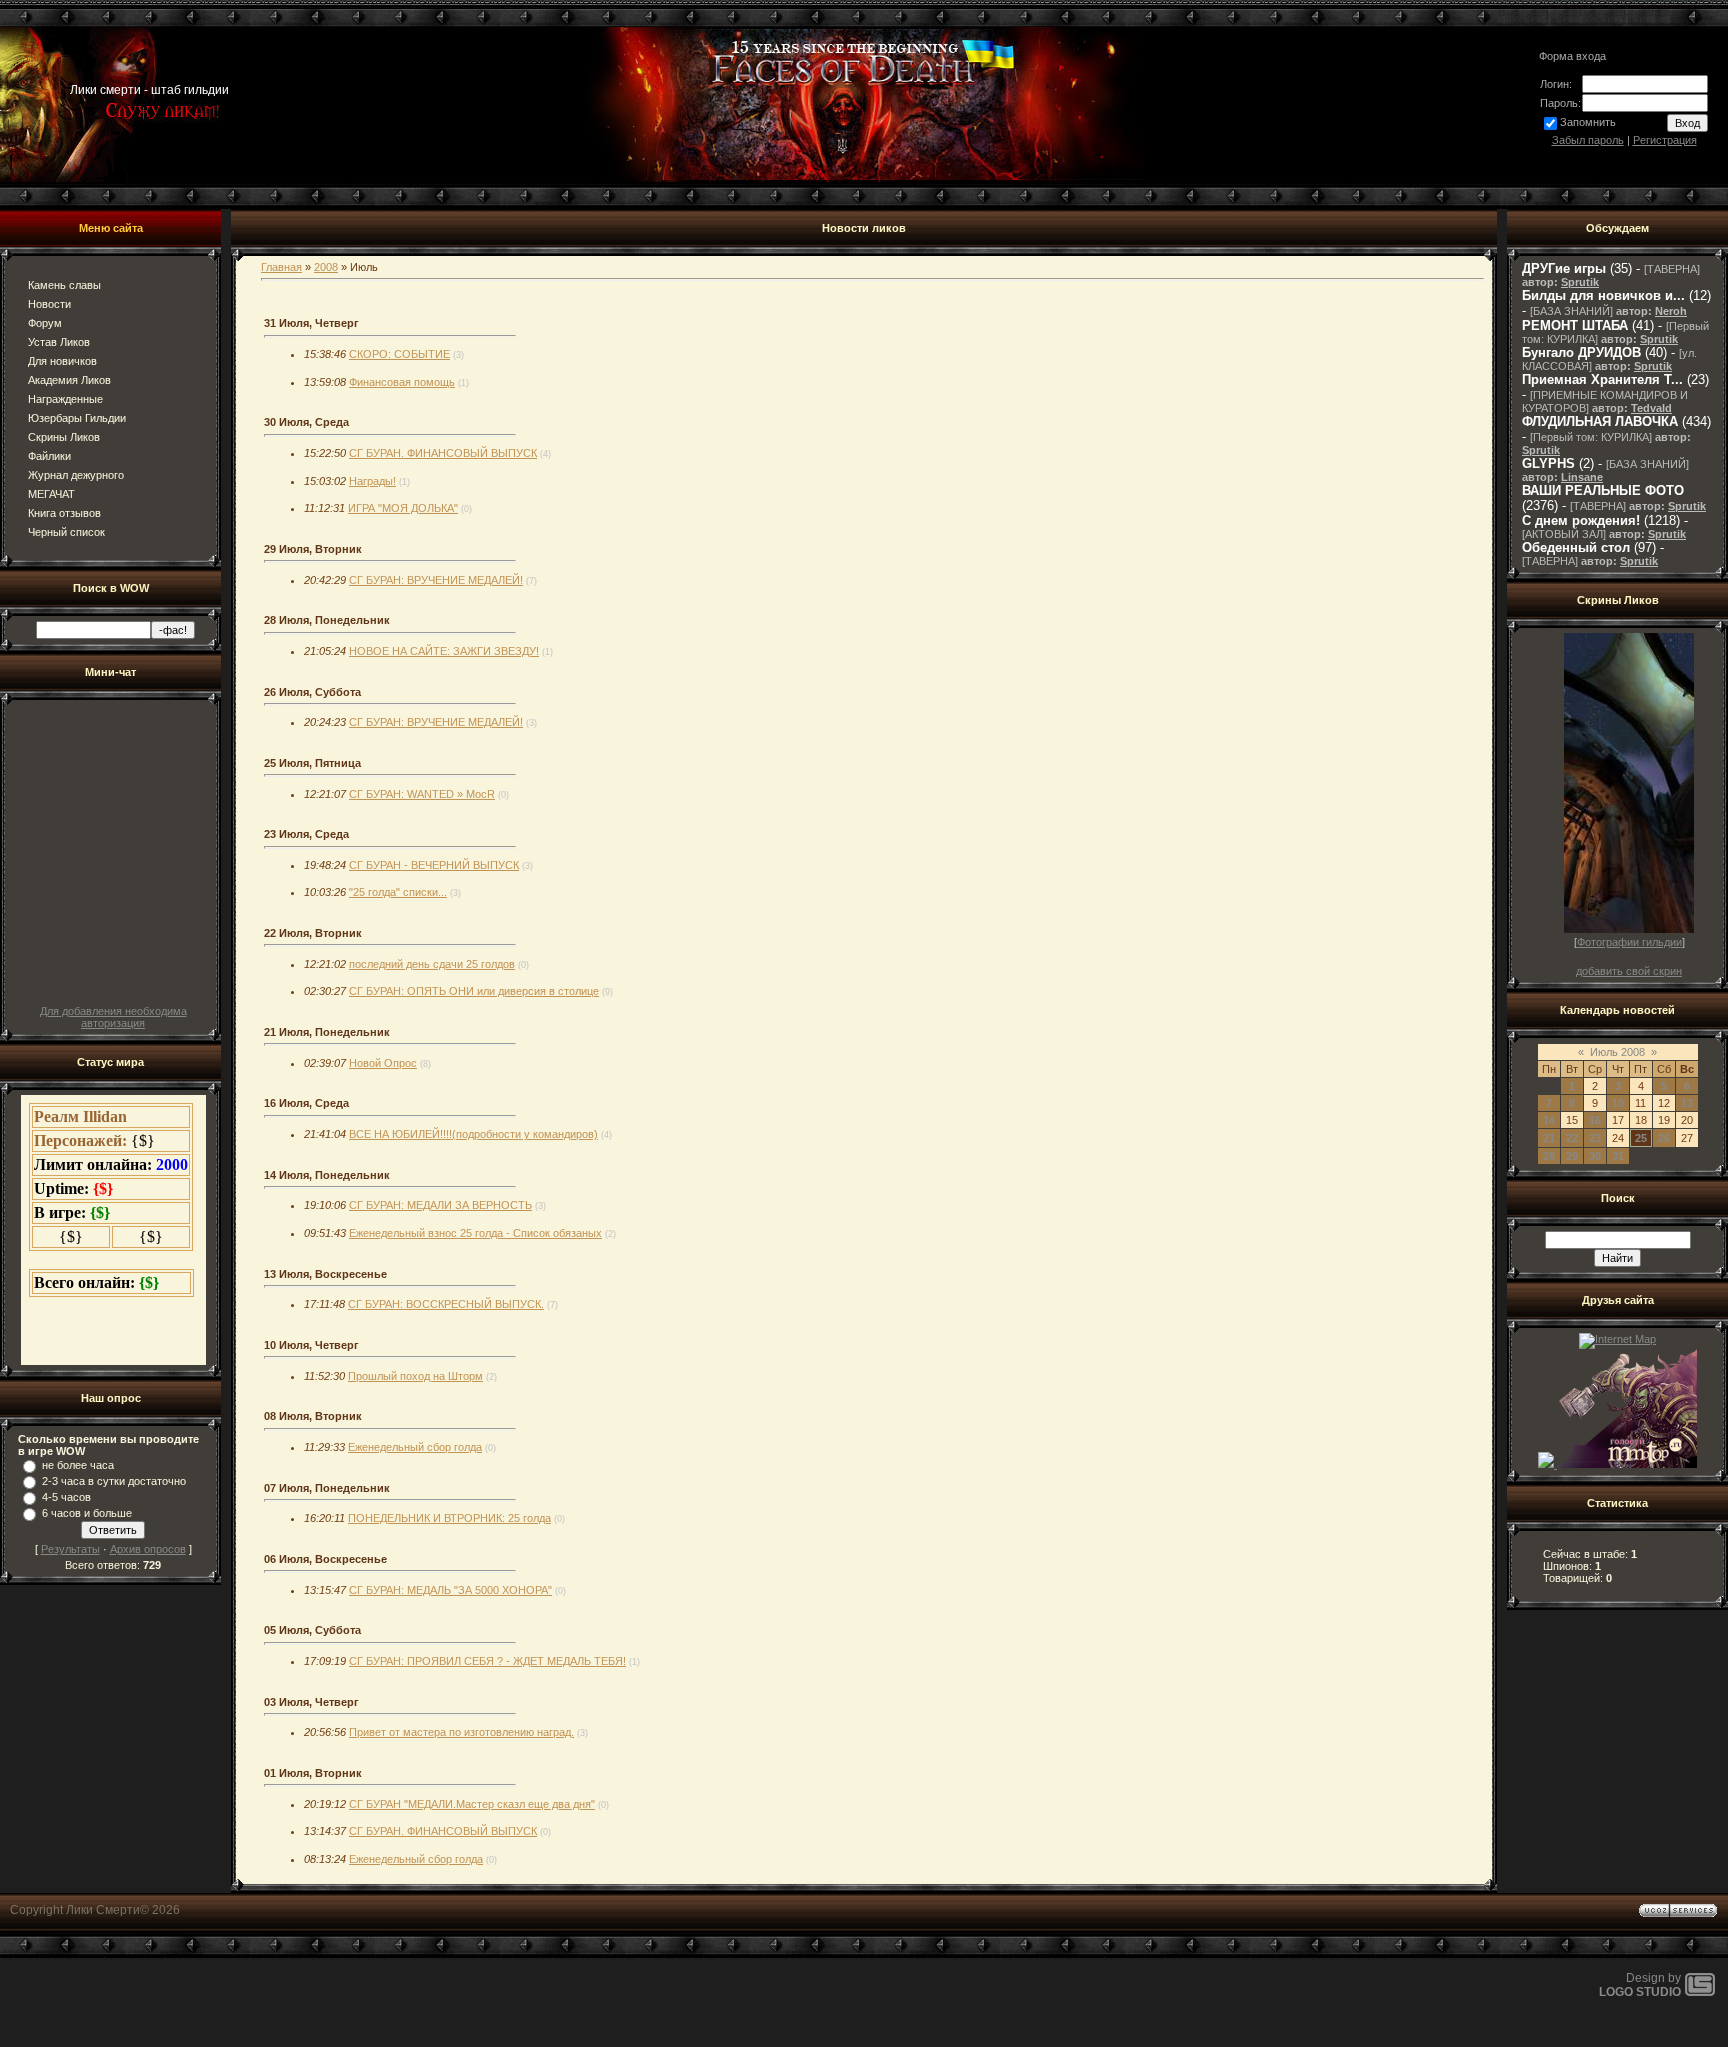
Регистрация (1665, 140)
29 (1572, 1156)
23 (1595, 1138)
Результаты (70, 1549)
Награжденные (65, 399)
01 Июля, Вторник (313, 1773)
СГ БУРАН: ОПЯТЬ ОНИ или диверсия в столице (474, 991)
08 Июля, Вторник (313, 1416)
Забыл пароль (1588, 140)
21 (1549, 1138)
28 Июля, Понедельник (327, 620)
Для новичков (62, 361)
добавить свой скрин (1629, 971)
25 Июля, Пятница (312, 763)
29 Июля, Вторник (313, 549)
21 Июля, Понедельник (327, 1032)
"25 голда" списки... (398, 892)
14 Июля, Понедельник (327, 1175)
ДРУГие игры (1564, 268)
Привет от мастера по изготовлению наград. (461, 1732)
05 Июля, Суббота (312, 1630)
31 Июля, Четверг (311, 323)
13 (1687, 1103)
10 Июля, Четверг (311, 1345)
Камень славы (64, 285)
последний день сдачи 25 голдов (432, 964)
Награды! (372, 481)
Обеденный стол (1576, 547)
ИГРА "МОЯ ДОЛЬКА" (403, 508)
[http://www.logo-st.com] (1700, 1992)
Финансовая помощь (402, 382)
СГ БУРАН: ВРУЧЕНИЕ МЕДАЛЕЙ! (436, 580)
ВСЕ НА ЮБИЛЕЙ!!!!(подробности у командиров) (473, 1134)
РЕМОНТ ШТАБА (1575, 325)
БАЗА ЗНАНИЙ (1571, 311)
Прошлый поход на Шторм (415, 1376)
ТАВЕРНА (1672, 269)
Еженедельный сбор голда (415, 1447)
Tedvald (1651, 408)
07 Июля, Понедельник (327, 1488)
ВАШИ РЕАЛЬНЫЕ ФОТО (1603, 490)
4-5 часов (66, 1497)
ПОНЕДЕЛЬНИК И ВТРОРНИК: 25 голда (449, 1518)
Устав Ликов (59, 342)
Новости (49, 304)
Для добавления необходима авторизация (113, 1017)
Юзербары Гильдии (77, 418)
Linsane (1582, 477)
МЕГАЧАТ (51, 494)
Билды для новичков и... (1603, 295)
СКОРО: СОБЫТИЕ (399, 354)
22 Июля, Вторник (313, 933)
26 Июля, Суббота (312, 692)
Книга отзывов (64, 513)
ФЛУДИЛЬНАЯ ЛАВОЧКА (1600, 421)
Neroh (1671, 311)
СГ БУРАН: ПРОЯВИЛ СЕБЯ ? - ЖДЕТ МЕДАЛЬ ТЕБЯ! (487, 1661)
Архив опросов (148, 1549)
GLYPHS (1548, 463)
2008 (326, 267)
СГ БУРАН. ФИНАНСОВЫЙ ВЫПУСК (443, 453)
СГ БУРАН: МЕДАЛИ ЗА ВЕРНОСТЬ (440, 1205)
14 (1549, 1120)
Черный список (66, 532)
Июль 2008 (1617, 1052)
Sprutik (1580, 282)
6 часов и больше (87, 1513)
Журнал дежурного (76, 475)
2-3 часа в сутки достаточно (114, 1481)
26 (1664, 1138)
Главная (281, 267)
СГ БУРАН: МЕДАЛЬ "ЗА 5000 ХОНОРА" (450, 1590)
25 (1641, 1138)
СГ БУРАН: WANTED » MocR (422, 794)
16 (1595, 1120)
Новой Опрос (383, 1063)
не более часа (78, 1465)
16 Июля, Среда (306, 1103)
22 (1572, 1138)
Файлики (49, 456)
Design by (1640, 1985)
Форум (45, 323)
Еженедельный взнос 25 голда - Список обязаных (475, 1233)
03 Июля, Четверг (311, 1702)
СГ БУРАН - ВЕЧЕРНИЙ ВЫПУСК (434, 865)
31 (1618, 1156)
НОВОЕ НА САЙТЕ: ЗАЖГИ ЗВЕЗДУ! (444, 651)
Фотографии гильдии (1629, 942)
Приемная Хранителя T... (1602, 379)
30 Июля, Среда (306, 422)
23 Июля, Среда (306, 834)
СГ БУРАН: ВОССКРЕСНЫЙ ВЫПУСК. (446, 1304)
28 (1549, 1156)
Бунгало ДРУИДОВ (1581, 352)
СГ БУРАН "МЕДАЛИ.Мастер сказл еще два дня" (472, 1804)
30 (1595, 1156)
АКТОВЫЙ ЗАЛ (1564, 534)
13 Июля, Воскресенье (325, 1274)
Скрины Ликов (64, 437)
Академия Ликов (69, 380)
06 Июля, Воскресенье (325, 1559)
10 (1618, 1103)
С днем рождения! (1581, 520)
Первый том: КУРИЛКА (1591, 437)
